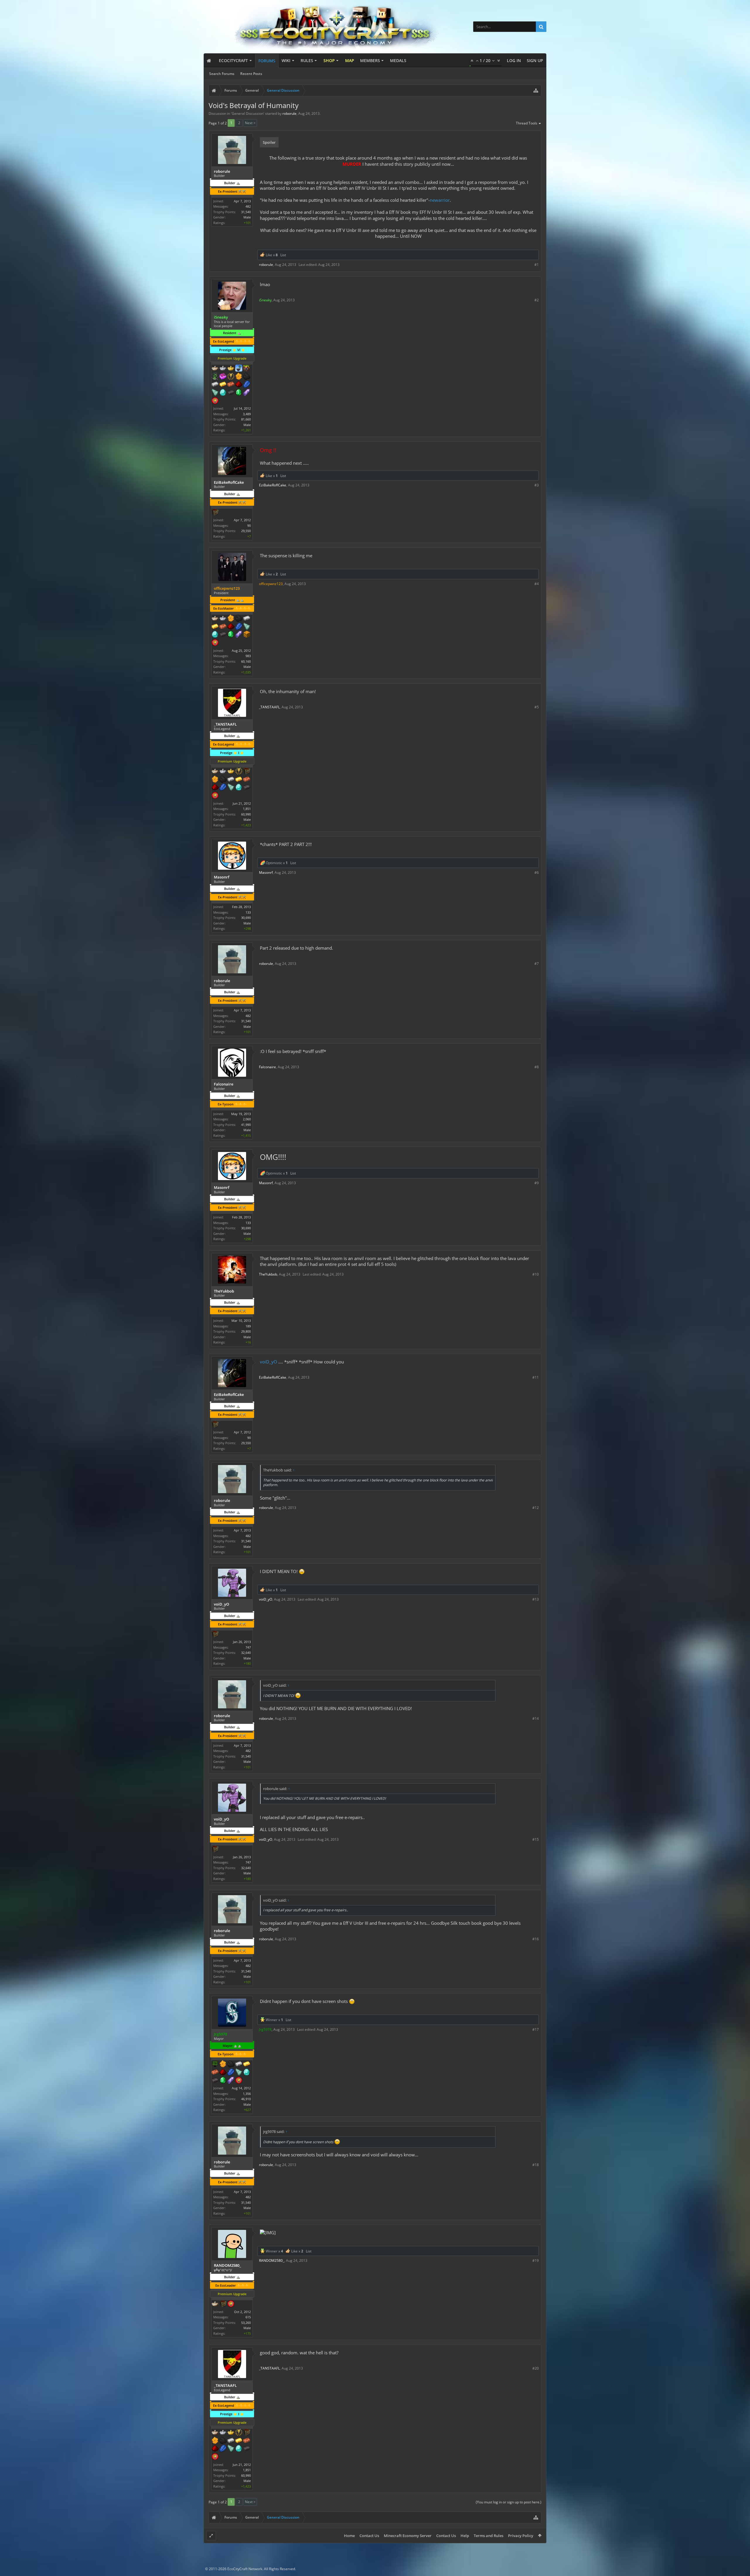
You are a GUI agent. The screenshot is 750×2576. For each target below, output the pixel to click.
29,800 (246, 1331)
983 (248, 656)
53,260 (246, 2323)
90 (249, 525)
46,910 (246, 2099)
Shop (329, 60)
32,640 (246, 1653)
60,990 (246, 814)
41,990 (246, 1125)
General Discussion (248, 113)
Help (465, 2536)
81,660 (246, 419)
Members (370, 60)
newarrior (440, 200)
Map (350, 60)
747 (248, 1647)
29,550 (246, 531)
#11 (536, 1377)
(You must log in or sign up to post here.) (509, 2502)
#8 (537, 1067)
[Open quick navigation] (536, 90)
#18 (536, 2165)
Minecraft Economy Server (408, 2536)
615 (248, 2317)
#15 (536, 1839)
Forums (267, 61)
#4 (537, 584)
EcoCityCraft (233, 60)
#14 (536, 1718)
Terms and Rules (489, 2536)
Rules (307, 60)
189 (248, 1326)
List (283, 255)
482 (248, 206)
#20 (536, 2368)
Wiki (286, 60)
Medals (398, 60)
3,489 (247, 414)
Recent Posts (251, 74)
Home (349, 2536)
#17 (536, 2029)
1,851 (247, 809)
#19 (536, 2260)
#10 (536, 1274)
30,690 (246, 918)
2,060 (247, 1119)
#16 (536, 1939)
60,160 (246, 661)
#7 (537, 964)
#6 (537, 872)
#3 (537, 485)
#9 (537, 1183)
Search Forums (222, 74)
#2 (537, 300)
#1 (537, 265)
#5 (537, 707)
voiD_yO (269, 1362)
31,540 (246, 212)
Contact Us (369, 2536)
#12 (536, 1508)
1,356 (247, 2094)
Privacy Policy (521, 2536)
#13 (536, 1599)
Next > (250, 123)
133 (248, 912)
